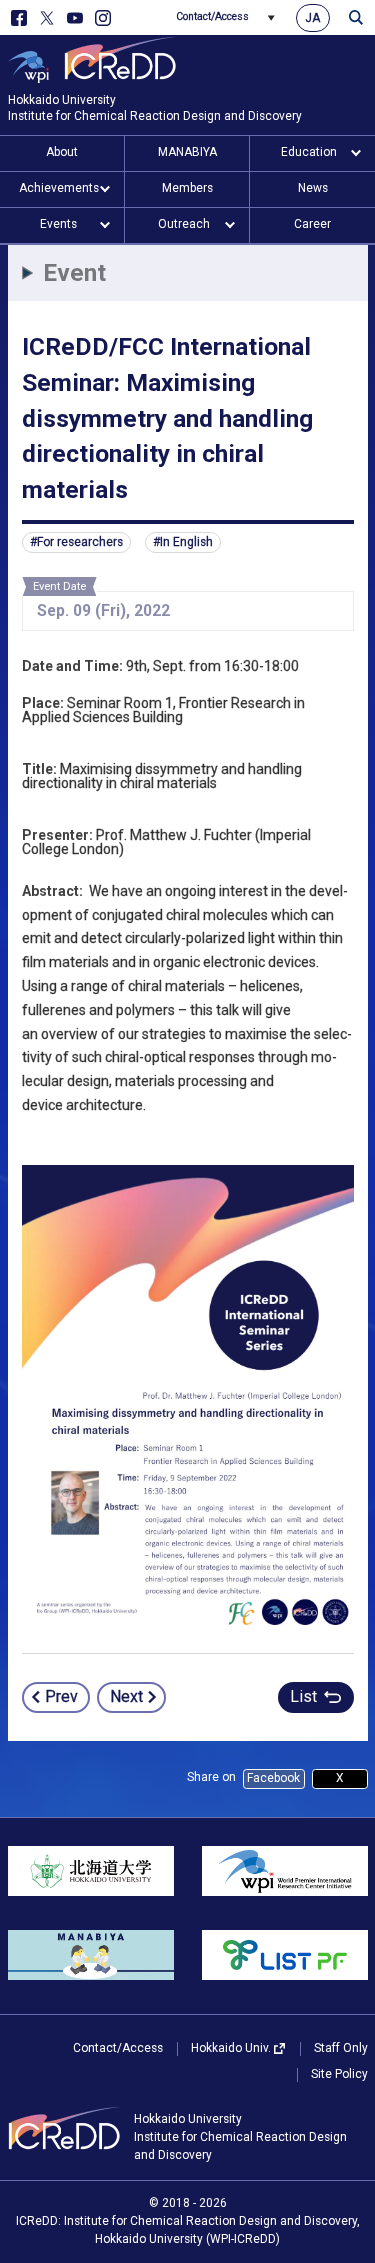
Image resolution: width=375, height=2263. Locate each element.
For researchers (80, 542)
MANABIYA (187, 152)
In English (186, 542)
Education (309, 152)
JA (312, 18)
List (303, 1696)
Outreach (184, 224)
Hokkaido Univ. (231, 2048)
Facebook (273, 1778)
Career (312, 224)
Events (58, 224)
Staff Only (341, 2048)
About (62, 152)
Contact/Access (212, 16)
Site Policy (339, 2074)
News (313, 188)
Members (187, 188)
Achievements (59, 188)
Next (126, 1696)
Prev (61, 1696)
